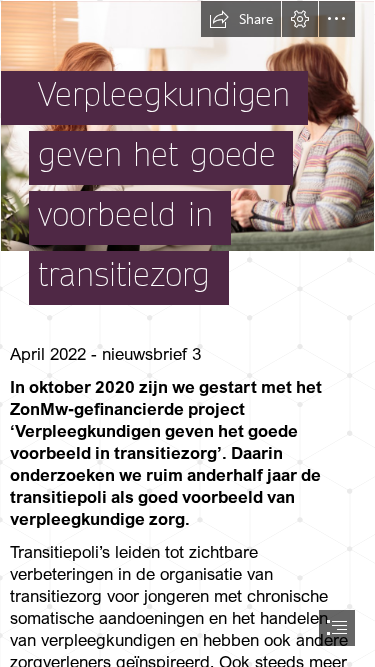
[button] (241, 19)
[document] (187, 333)
